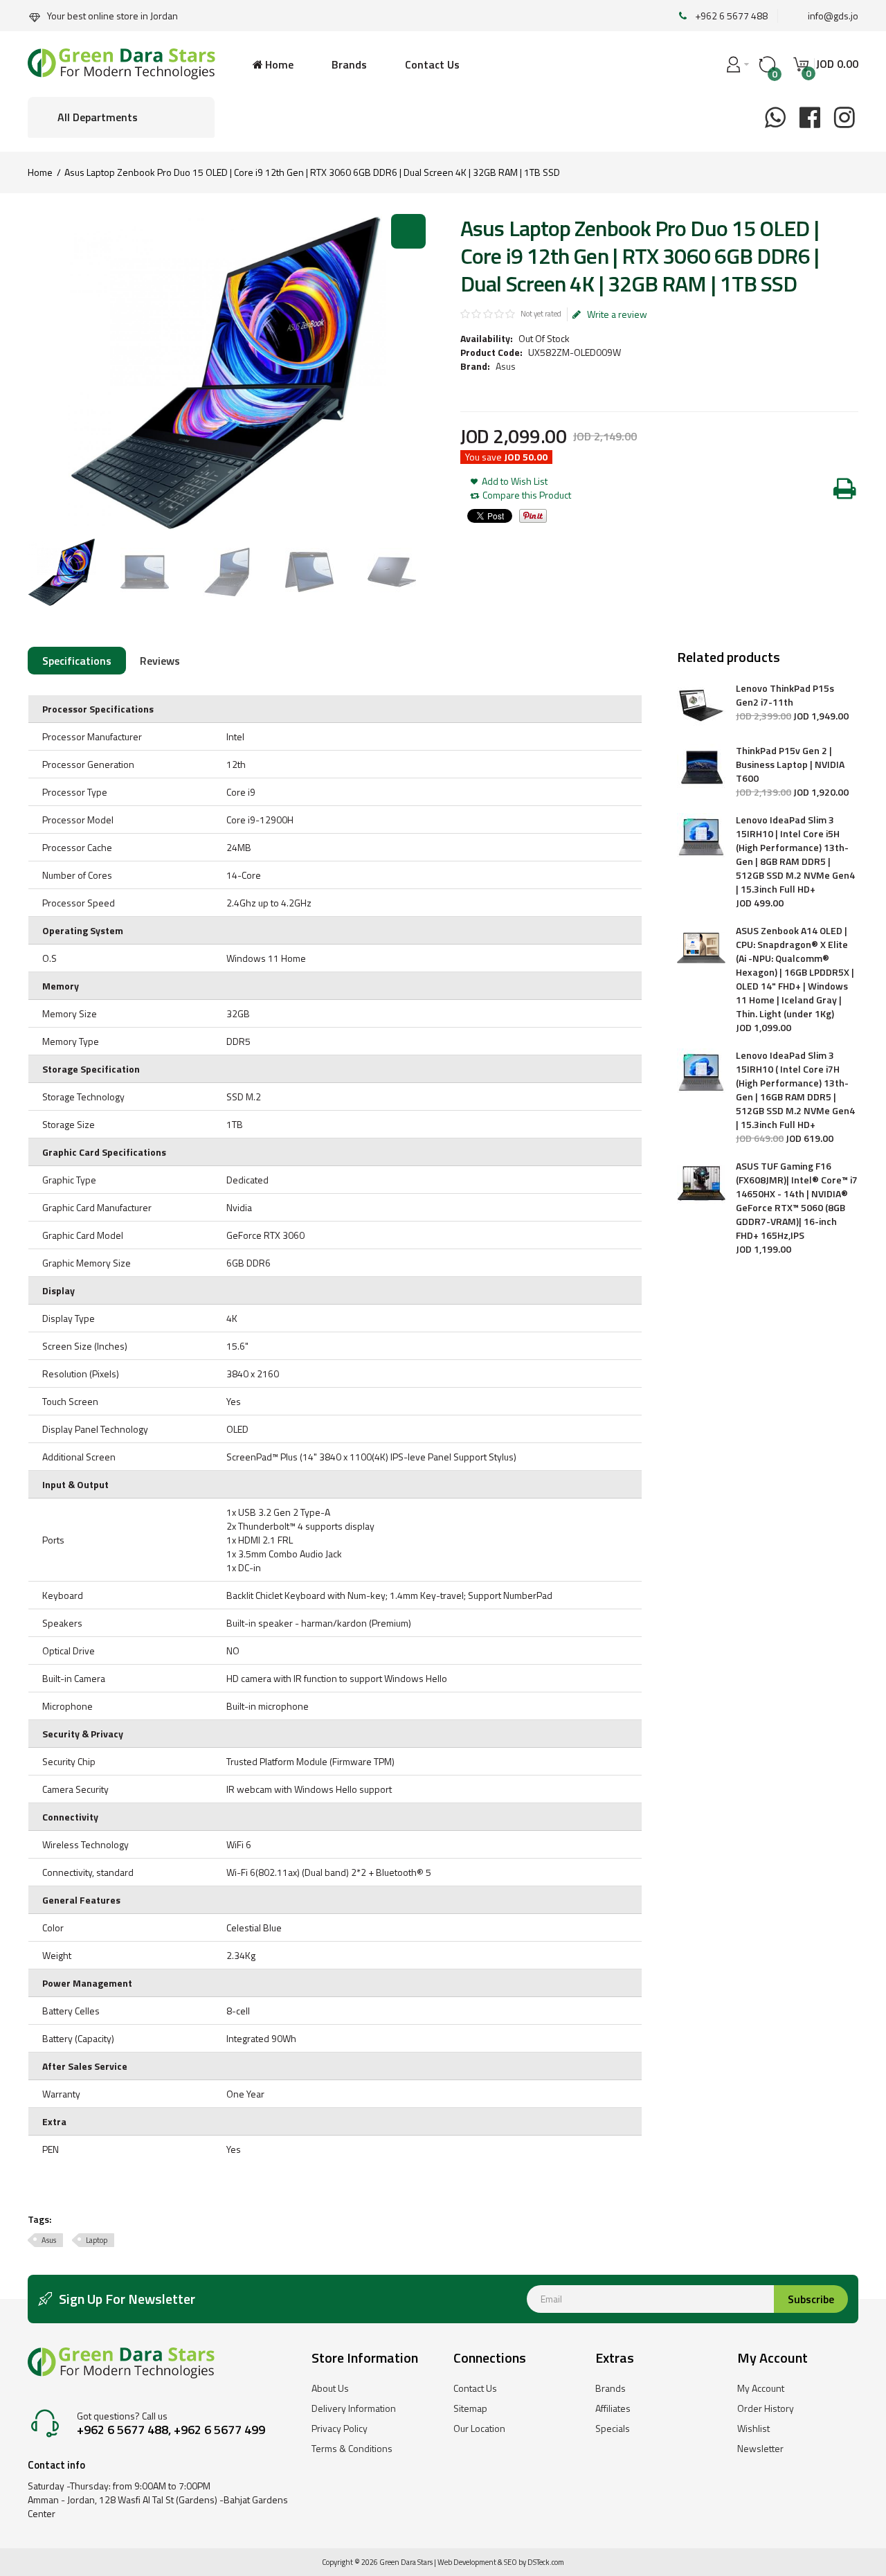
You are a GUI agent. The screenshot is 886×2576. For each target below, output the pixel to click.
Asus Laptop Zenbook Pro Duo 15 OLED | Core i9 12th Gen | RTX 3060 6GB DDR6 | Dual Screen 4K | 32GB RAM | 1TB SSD (312, 172)
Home (40, 172)
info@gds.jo (833, 16)
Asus (506, 366)
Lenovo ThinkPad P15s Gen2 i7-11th (785, 695)
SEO (510, 2562)
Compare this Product (527, 495)
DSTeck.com (546, 2562)
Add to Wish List (515, 481)
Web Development (467, 2562)
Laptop (97, 2240)
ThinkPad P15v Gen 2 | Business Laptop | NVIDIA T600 (790, 764)
